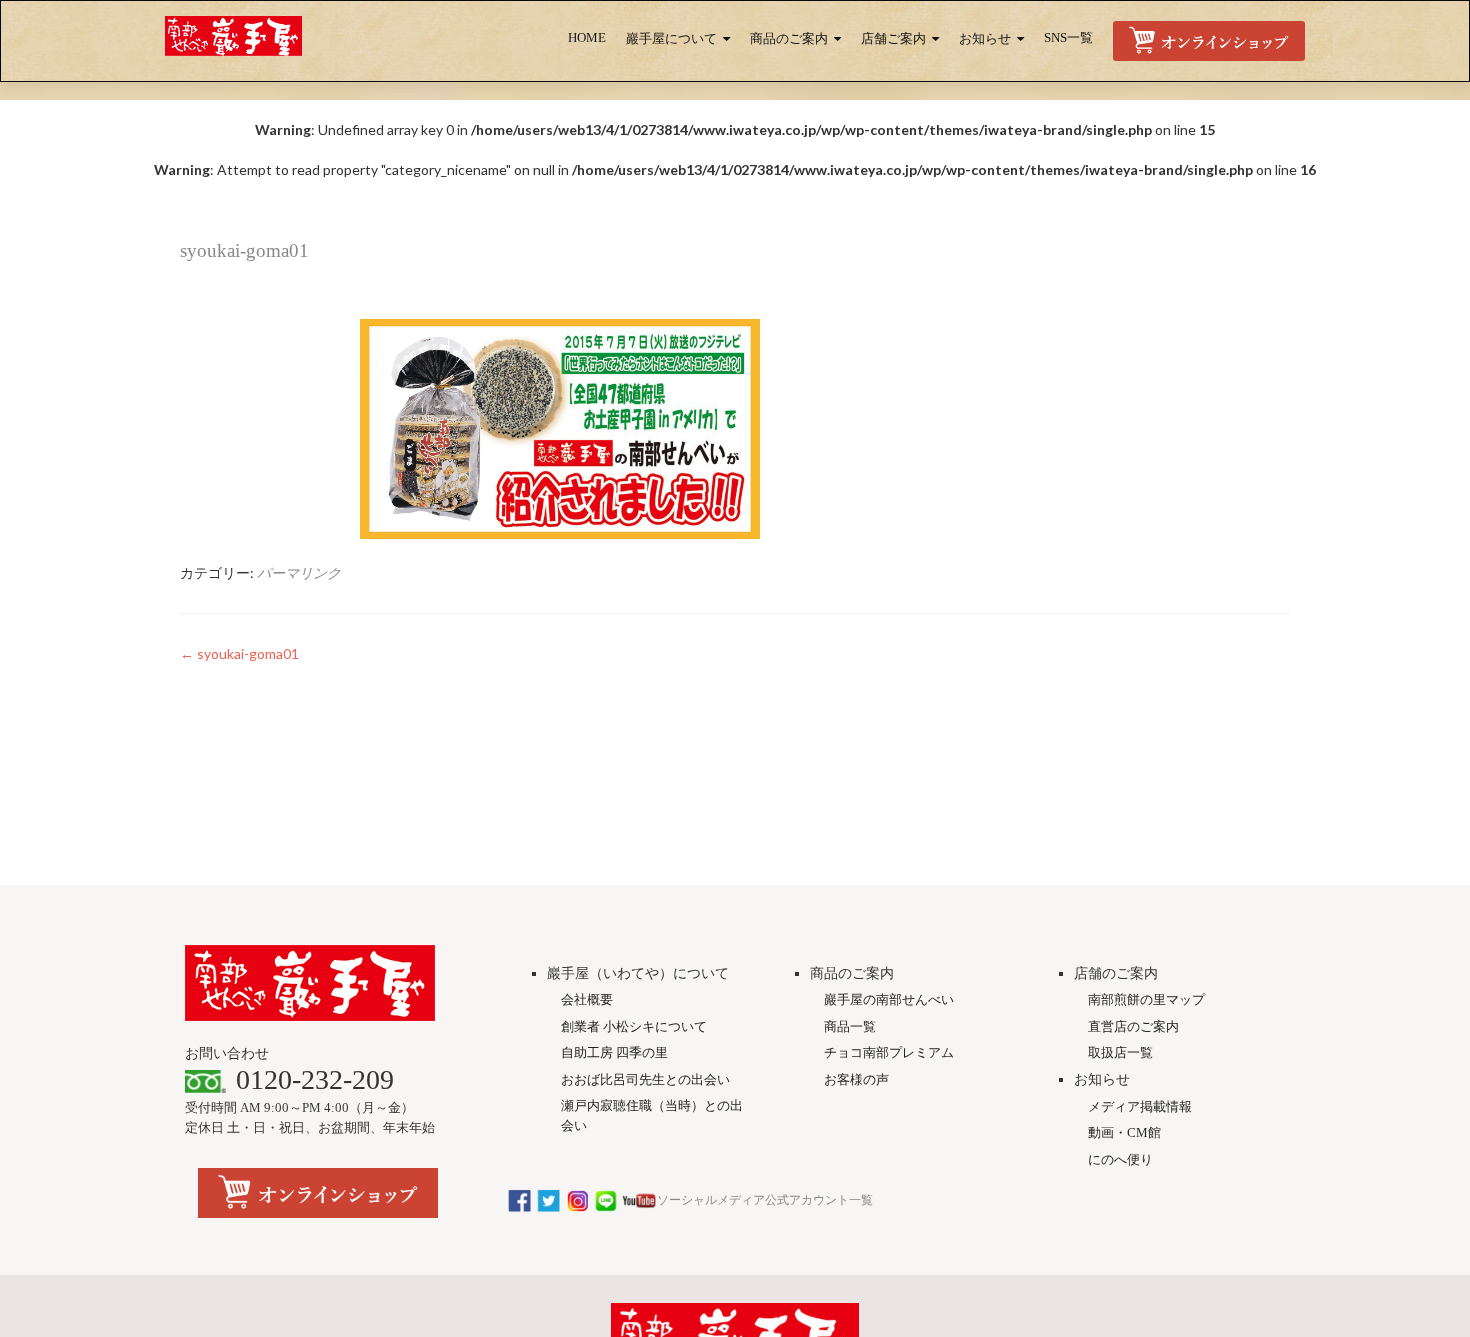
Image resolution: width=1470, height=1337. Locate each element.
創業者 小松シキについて (634, 1026)
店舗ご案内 (893, 39)
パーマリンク (299, 572)
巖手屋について (671, 39)
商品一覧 (850, 1026)
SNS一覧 (1068, 38)
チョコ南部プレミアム (889, 1052)
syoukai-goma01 (239, 653)
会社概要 (587, 999)
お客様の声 (856, 1079)
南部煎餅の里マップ (1146, 999)
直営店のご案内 (1133, 1026)
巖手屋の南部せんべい (889, 999)
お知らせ (985, 39)
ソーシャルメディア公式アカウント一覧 (765, 1200)
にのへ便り (1120, 1159)
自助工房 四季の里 (614, 1052)
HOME (587, 38)
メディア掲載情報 (1140, 1106)
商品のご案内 (789, 39)
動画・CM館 (1124, 1132)
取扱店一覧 (1120, 1052)
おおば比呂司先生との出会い (645, 1079)
